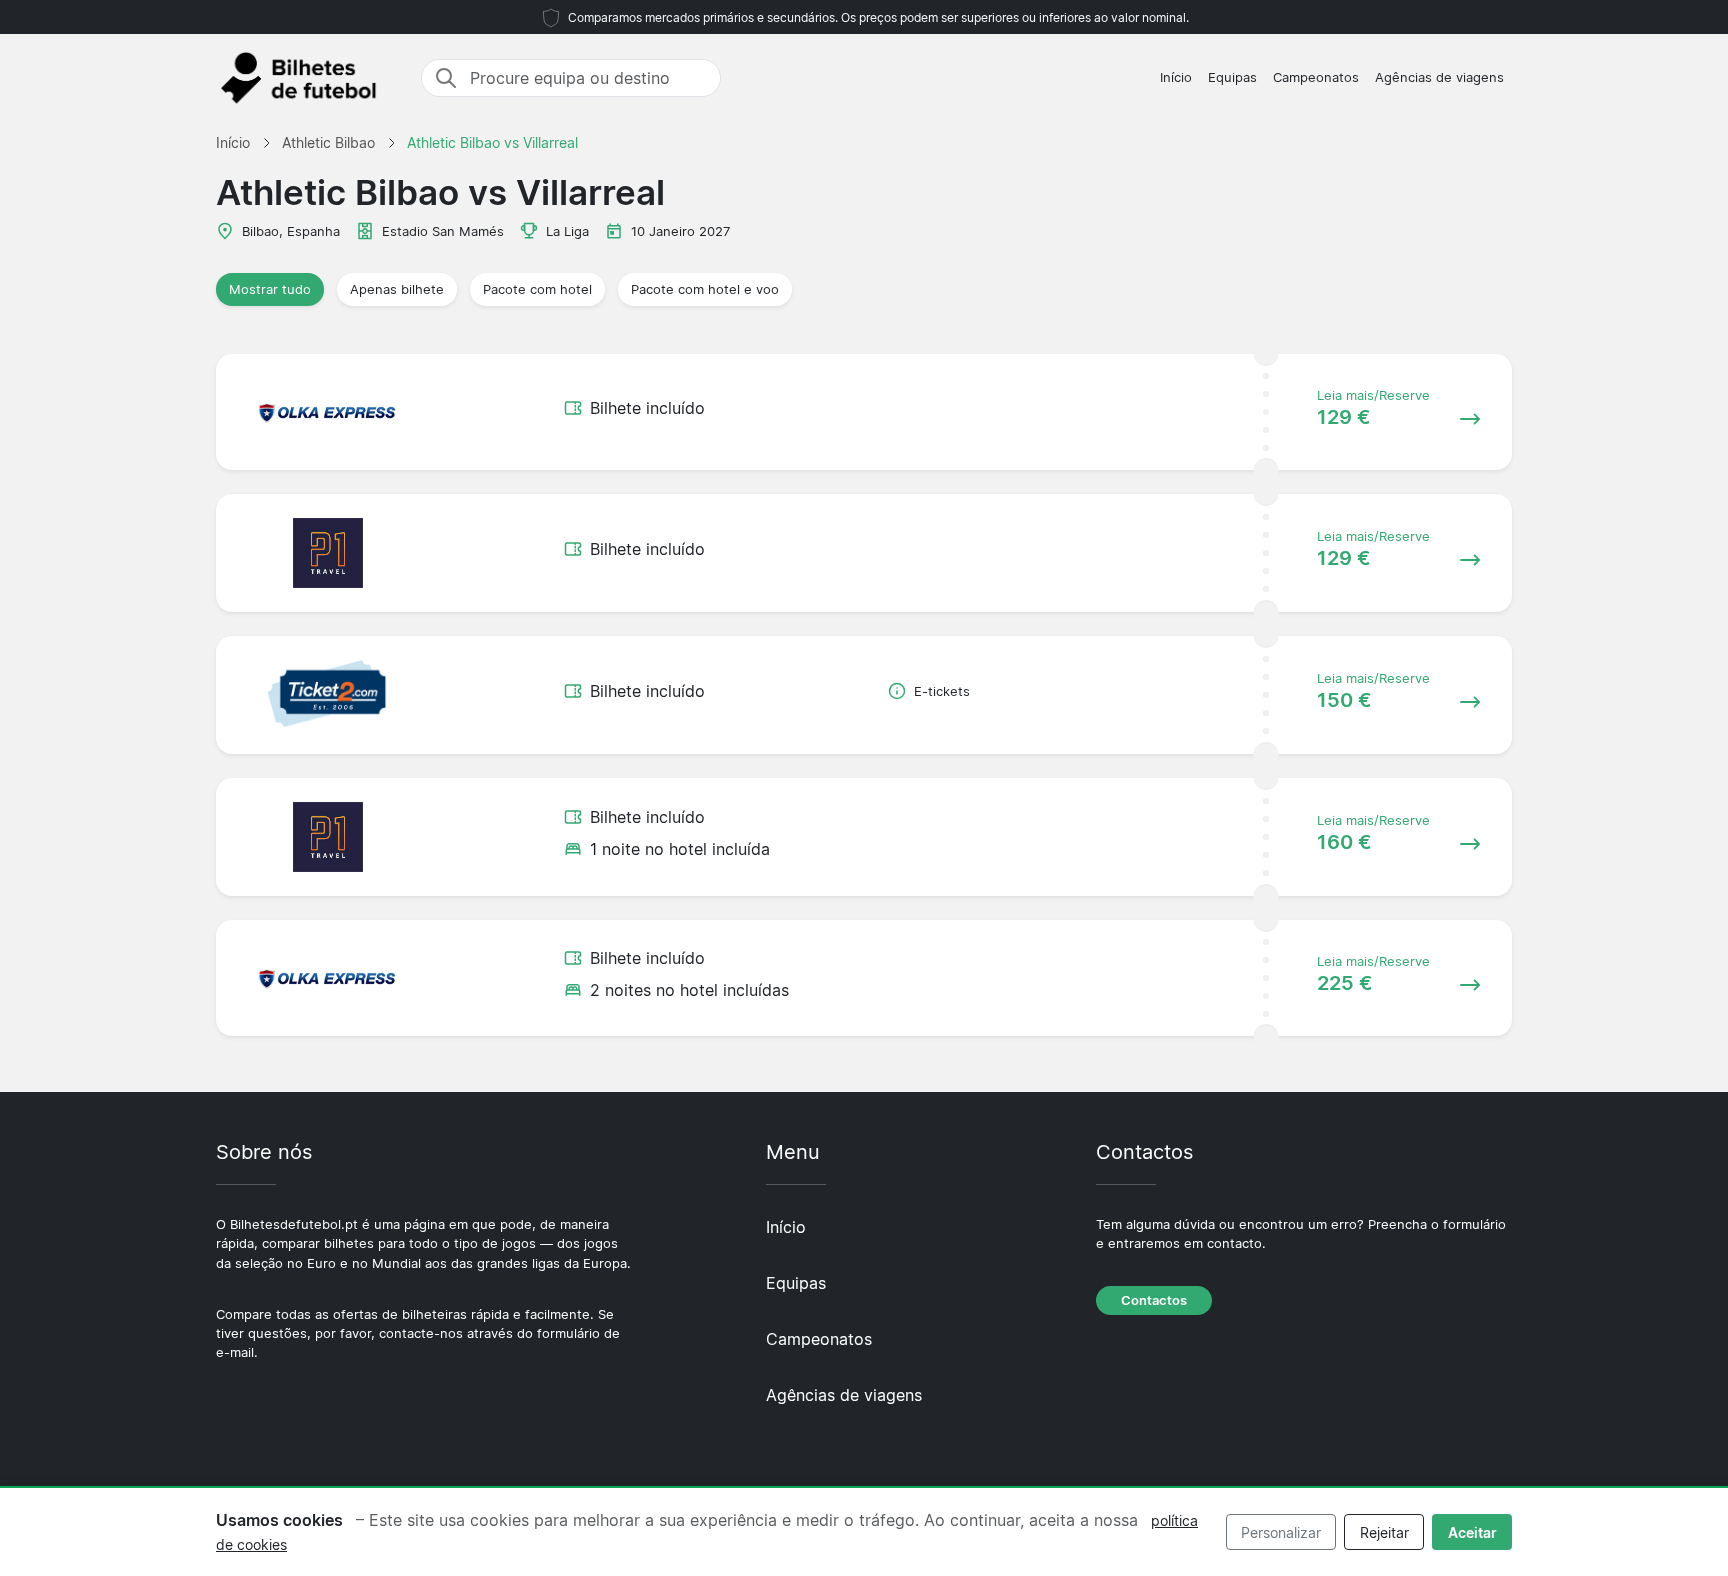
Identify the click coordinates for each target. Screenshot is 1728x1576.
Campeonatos (1316, 77)
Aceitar (1472, 1532)
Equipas (1232, 77)
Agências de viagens (1439, 77)
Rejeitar (1384, 1532)
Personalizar (1281, 1532)
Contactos (1154, 1300)
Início (1176, 77)
